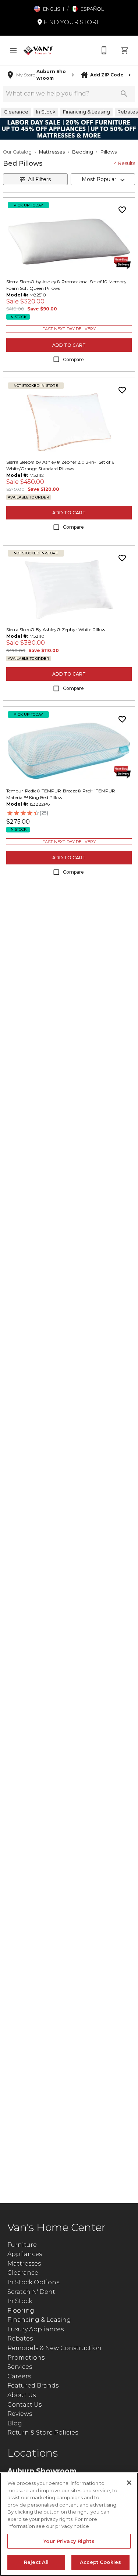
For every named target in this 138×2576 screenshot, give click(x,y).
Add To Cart (69, 345)
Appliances (25, 2254)
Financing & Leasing (39, 2320)
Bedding (83, 152)
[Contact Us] (104, 50)
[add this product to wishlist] (122, 210)
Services (20, 2367)
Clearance (23, 2273)
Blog (15, 2423)
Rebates (20, 2338)
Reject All (36, 2562)
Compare (73, 359)
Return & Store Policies (43, 2433)
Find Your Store (71, 22)
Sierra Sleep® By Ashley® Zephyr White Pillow (56, 629)
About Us (22, 2395)
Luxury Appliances (36, 2329)
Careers (19, 2376)
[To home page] (38, 50)
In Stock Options (33, 2282)
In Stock (20, 2301)
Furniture (22, 2245)
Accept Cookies (100, 2562)
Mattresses (52, 152)
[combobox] (103, 179)
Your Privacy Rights (69, 2541)
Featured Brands (33, 2386)
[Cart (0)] (125, 50)
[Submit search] (124, 94)
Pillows (109, 152)
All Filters (39, 179)
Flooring (21, 2311)
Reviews (20, 2414)
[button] (49, 9)
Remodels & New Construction (54, 2348)
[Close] (129, 2483)
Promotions (26, 2358)
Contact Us (24, 2405)
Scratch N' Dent (31, 2292)
